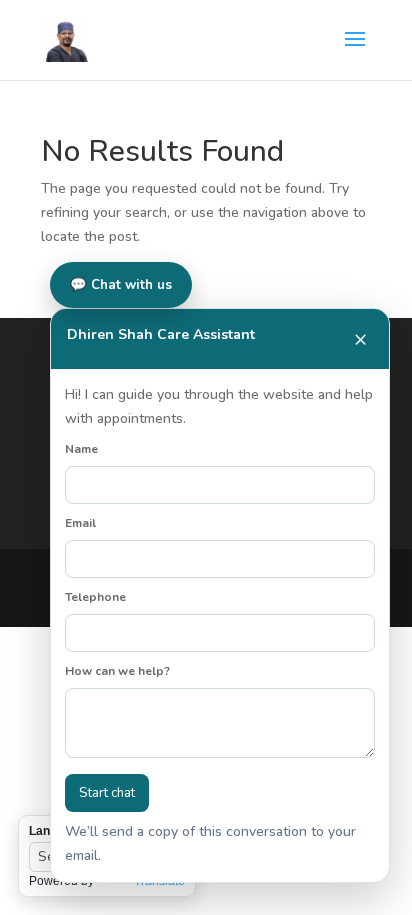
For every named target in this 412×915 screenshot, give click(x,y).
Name (81, 449)
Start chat (107, 793)
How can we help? (117, 671)
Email (80, 523)
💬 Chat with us (121, 285)
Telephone (95, 597)
